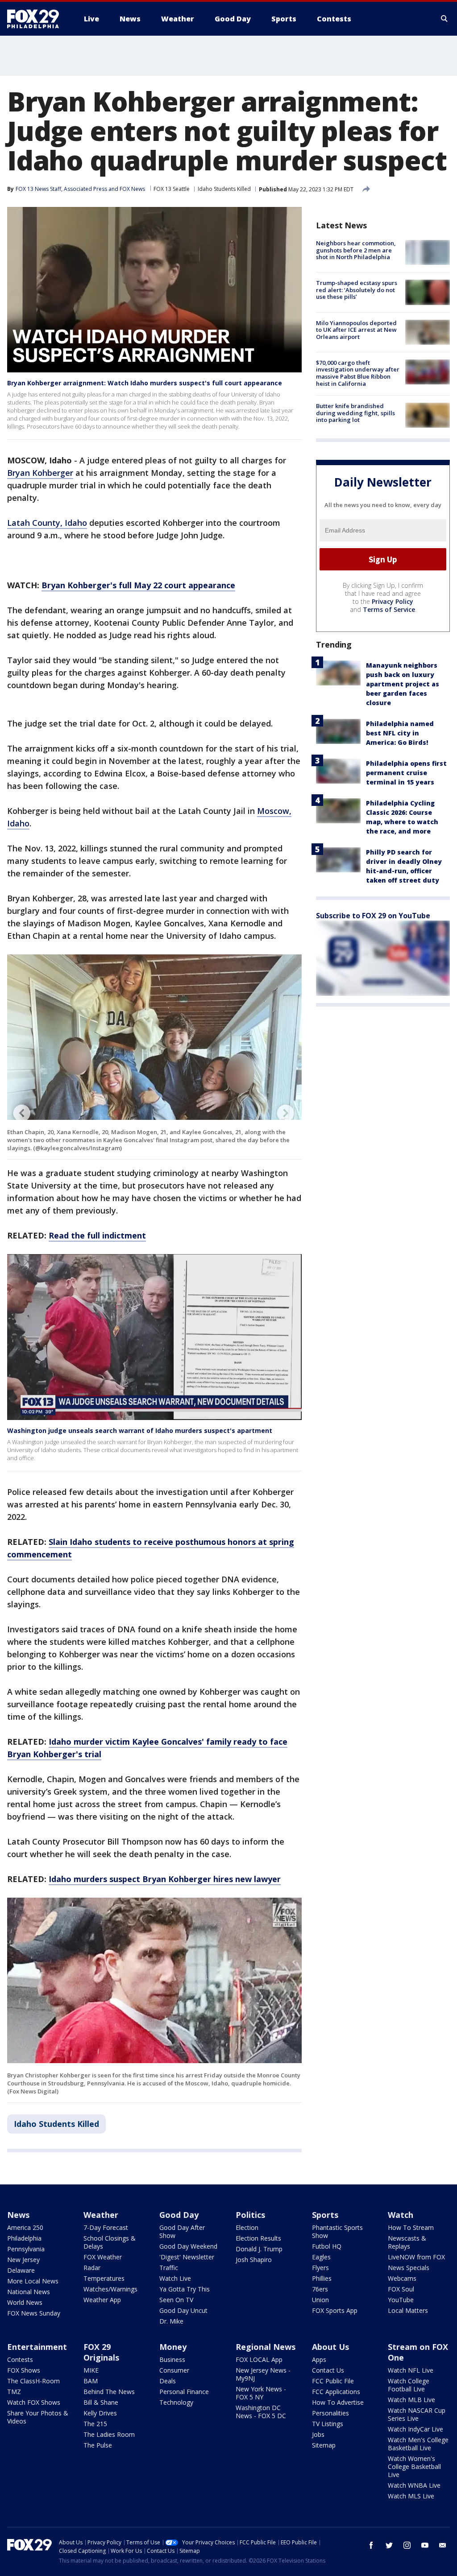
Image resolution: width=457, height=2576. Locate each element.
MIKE (91, 2370)
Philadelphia (24, 2238)
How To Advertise (338, 2402)
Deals (168, 2381)
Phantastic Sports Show (337, 2231)
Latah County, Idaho (47, 523)
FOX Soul (401, 2289)
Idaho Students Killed (224, 189)
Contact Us (328, 2370)
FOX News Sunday (34, 2313)
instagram (407, 2545)
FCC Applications (336, 2392)
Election (247, 2227)
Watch (401, 2215)
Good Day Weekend (188, 2246)
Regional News (266, 2347)
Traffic (169, 2268)
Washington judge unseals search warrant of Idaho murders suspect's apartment (140, 1430)
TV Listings (328, 2424)
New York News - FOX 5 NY (261, 2393)
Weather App (102, 2300)
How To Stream (411, 2227)
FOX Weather (103, 2257)
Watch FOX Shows (34, 2402)
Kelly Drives (100, 2413)
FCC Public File (333, 2381)
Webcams (402, 2278)
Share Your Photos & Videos (38, 2417)
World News (25, 2302)
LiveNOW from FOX (416, 2257)
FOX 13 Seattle (172, 189)
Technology (176, 2402)
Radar (92, 2268)
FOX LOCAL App (259, 2359)
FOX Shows (24, 2370)
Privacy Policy (393, 601)
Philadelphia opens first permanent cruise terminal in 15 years (406, 773)
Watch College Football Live (409, 2385)
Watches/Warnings (110, 2289)
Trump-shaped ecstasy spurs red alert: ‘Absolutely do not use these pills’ (357, 290)
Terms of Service (389, 609)
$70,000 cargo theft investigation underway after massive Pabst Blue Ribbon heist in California (358, 373)
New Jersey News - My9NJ (263, 2374)
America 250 (25, 2227)
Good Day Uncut (183, 2310)
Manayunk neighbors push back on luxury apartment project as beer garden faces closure (403, 684)
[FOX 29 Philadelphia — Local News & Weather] (37, 19)
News (18, 2215)
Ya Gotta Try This (185, 2289)
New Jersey (23, 2260)
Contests (20, 2359)
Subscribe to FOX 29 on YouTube (373, 916)
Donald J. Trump (259, 2249)
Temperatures (104, 2278)
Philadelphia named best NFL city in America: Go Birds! (400, 733)
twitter (389, 2545)
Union (320, 2300)
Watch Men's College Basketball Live (418, 2444)
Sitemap (324, 2445)
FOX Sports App (335, 2310)
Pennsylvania (26, 2249)
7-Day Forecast (106, 2227)
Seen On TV (176, 2300)
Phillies (322, 2278)
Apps (319, 2359)
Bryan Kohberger (40, 473)
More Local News (33, 2281)
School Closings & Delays (110, 2242)
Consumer (174, 2370)
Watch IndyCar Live (415, 2429)
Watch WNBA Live (414, 2485)
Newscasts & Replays (407, 2242)
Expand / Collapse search (445, 19)
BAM (91, 2381)
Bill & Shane (101, 2402)
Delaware (21, 2270)
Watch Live (175, 2278)
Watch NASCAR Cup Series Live (417, 2414)
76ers (320, 2289)
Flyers (320, 2268)
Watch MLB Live (411, 2400)
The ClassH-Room (33, 2381)
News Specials (409, 2268)
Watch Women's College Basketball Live (414, 2467)
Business (172, 2359)
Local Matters (408, 2310)
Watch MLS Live (411, 2496)
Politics (250, 2215)
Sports (325, 2215)
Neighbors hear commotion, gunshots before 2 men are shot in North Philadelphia (356, 250)
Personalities (330, 2413)
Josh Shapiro (254, 2260)
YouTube (401, 2300)
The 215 (95, 2424)
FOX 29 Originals (101, 2352)
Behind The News (109, 2392)
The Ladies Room (109, 2434)
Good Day (179, 2215)
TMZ (14, 2392)
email (443, 2545)
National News (29, 2292)
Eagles (321, 2257)
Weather (101, 2215)
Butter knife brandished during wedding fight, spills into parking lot (355, 413)
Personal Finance (184, 2392)
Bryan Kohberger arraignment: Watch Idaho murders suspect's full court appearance (145, 383)
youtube (425, 2545)
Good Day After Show (182, 2231)
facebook (371, 2545)
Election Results (258, 2238)
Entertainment (37, 2347)
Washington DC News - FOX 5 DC (261, 2412)
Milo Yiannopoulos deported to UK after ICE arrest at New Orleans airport (356, 330)
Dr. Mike (171, 2321)
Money (173, 2347)
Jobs (318, 2434)
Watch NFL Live (411, 2370)
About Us (330, 2347)
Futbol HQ (327, 2246)
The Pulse (98, 2445)
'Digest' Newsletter (187, 2257)
